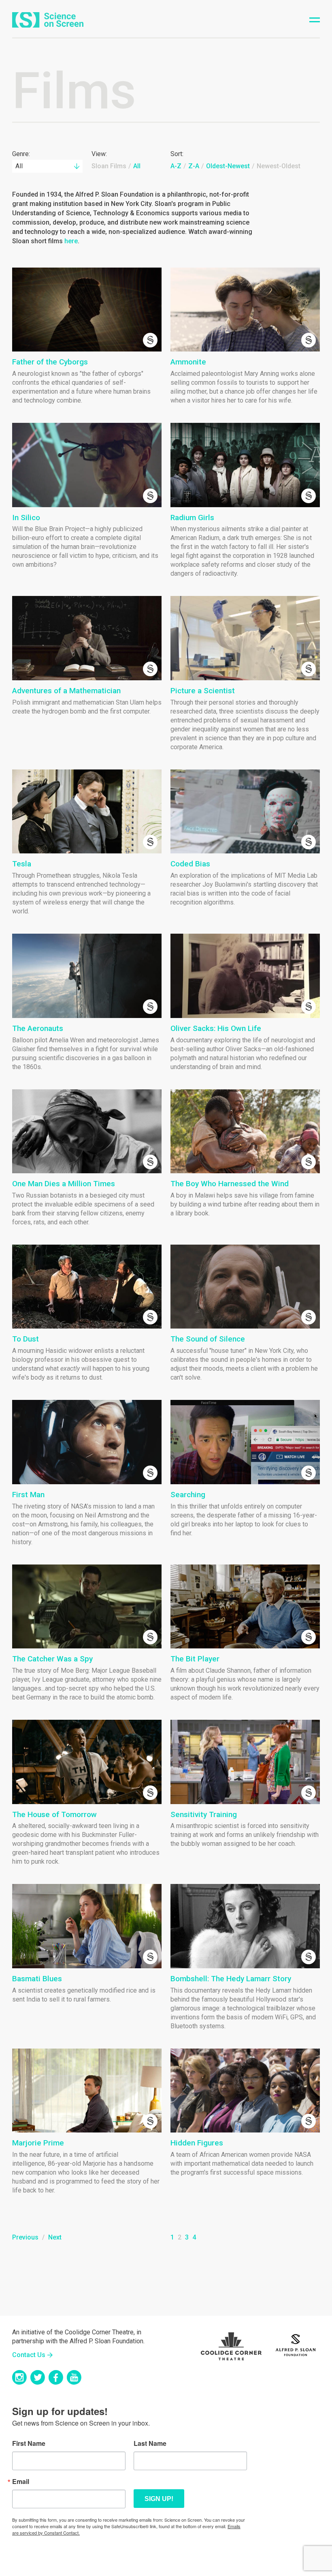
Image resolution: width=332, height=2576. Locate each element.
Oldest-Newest (228, 166)
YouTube (74, 2377)
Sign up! (159, 2499)
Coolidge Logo (231, 2344)
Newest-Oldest (279, 166)
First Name (29, 2443)
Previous (25, 2237)
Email (21, 2482)
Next (55, 2237)
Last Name (150, 2443)
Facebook (56, 2377)
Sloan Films (109, 166)
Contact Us (29, 2355)
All (137, 166)
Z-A (194, 166)
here (71, 241)
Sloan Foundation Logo (296, 2344)
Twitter (38, 2377)
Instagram (19, 2377)
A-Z (176, 166)
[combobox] (47, 166)
